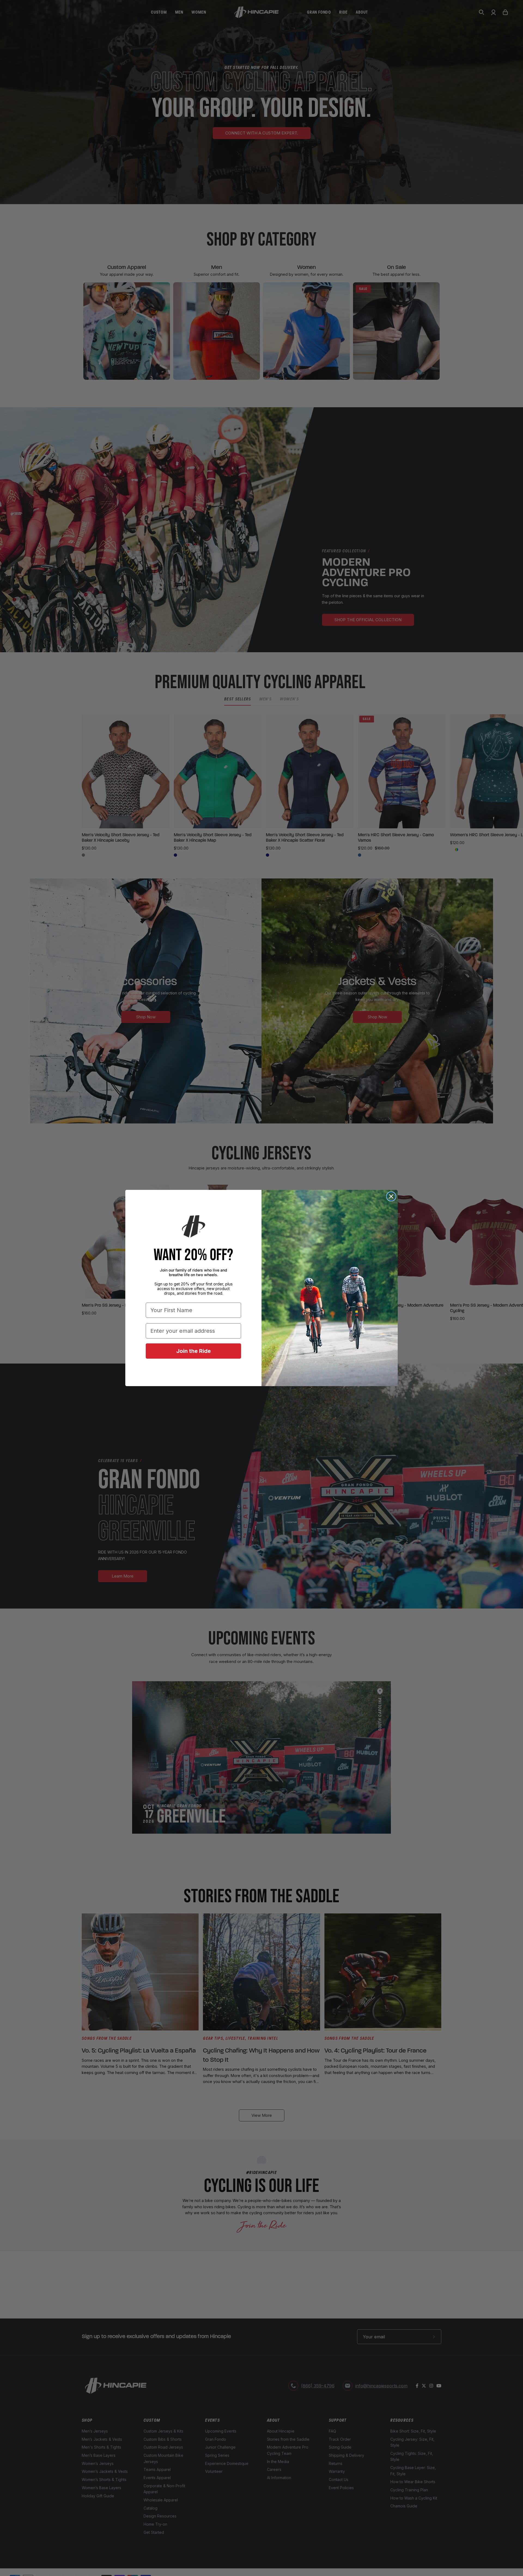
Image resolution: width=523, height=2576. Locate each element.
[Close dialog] (391, 1196)
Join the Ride (194, 1351)
